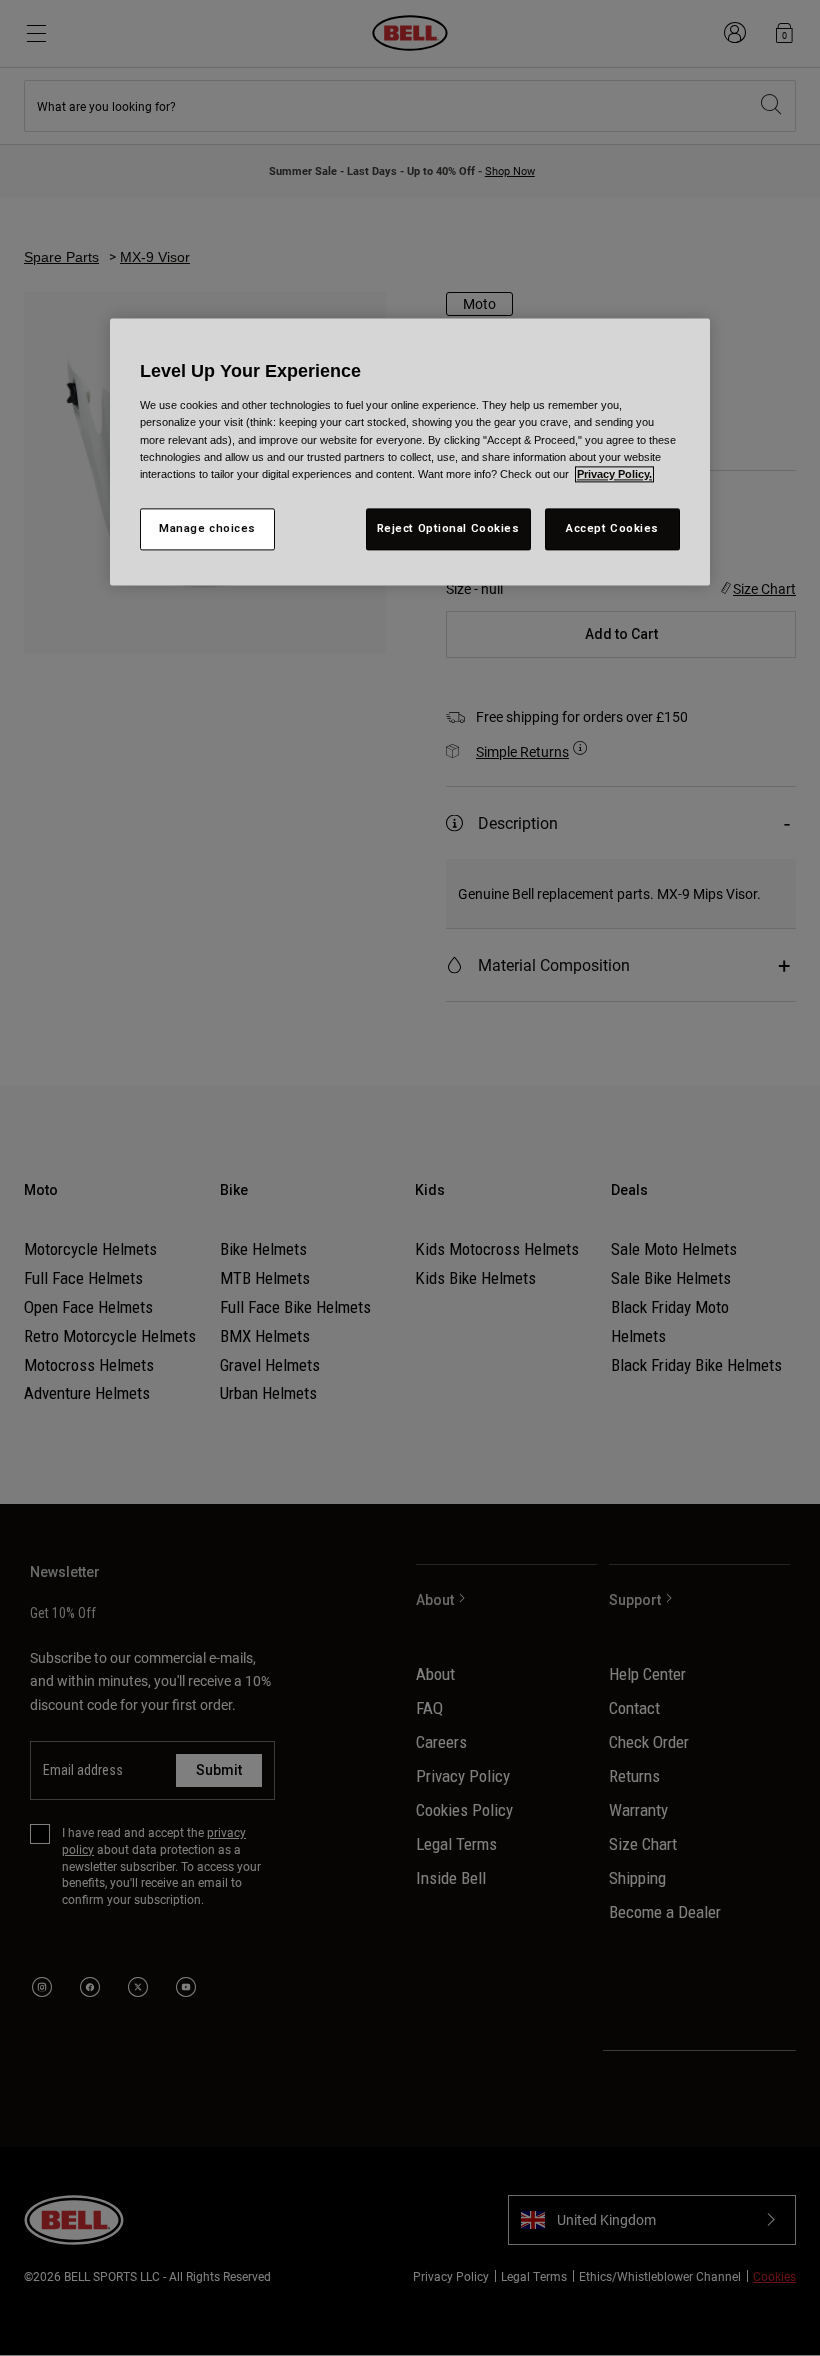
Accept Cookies (612, 528)
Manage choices (207, 528)
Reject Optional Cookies (448, 528)
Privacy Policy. (614, 474)
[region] (410, 452)
